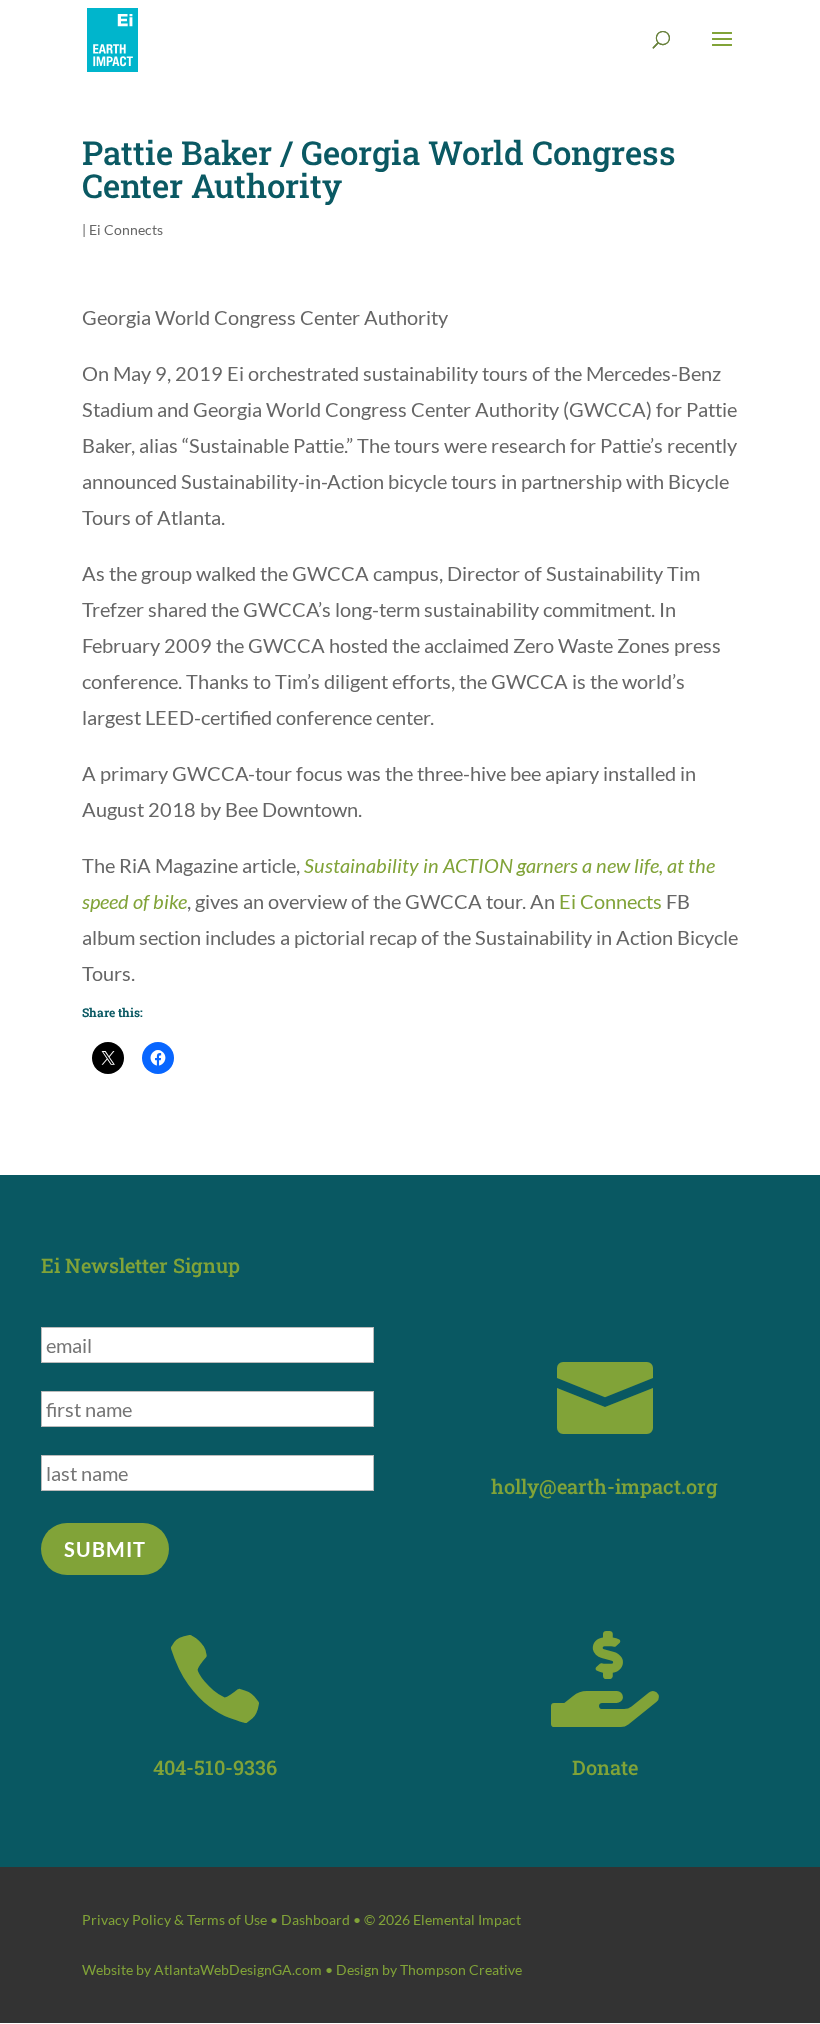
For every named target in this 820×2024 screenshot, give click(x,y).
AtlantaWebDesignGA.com (238, 1969)
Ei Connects (126, 229)
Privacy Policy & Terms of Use (174, 1919)
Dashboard (315, 1919)
